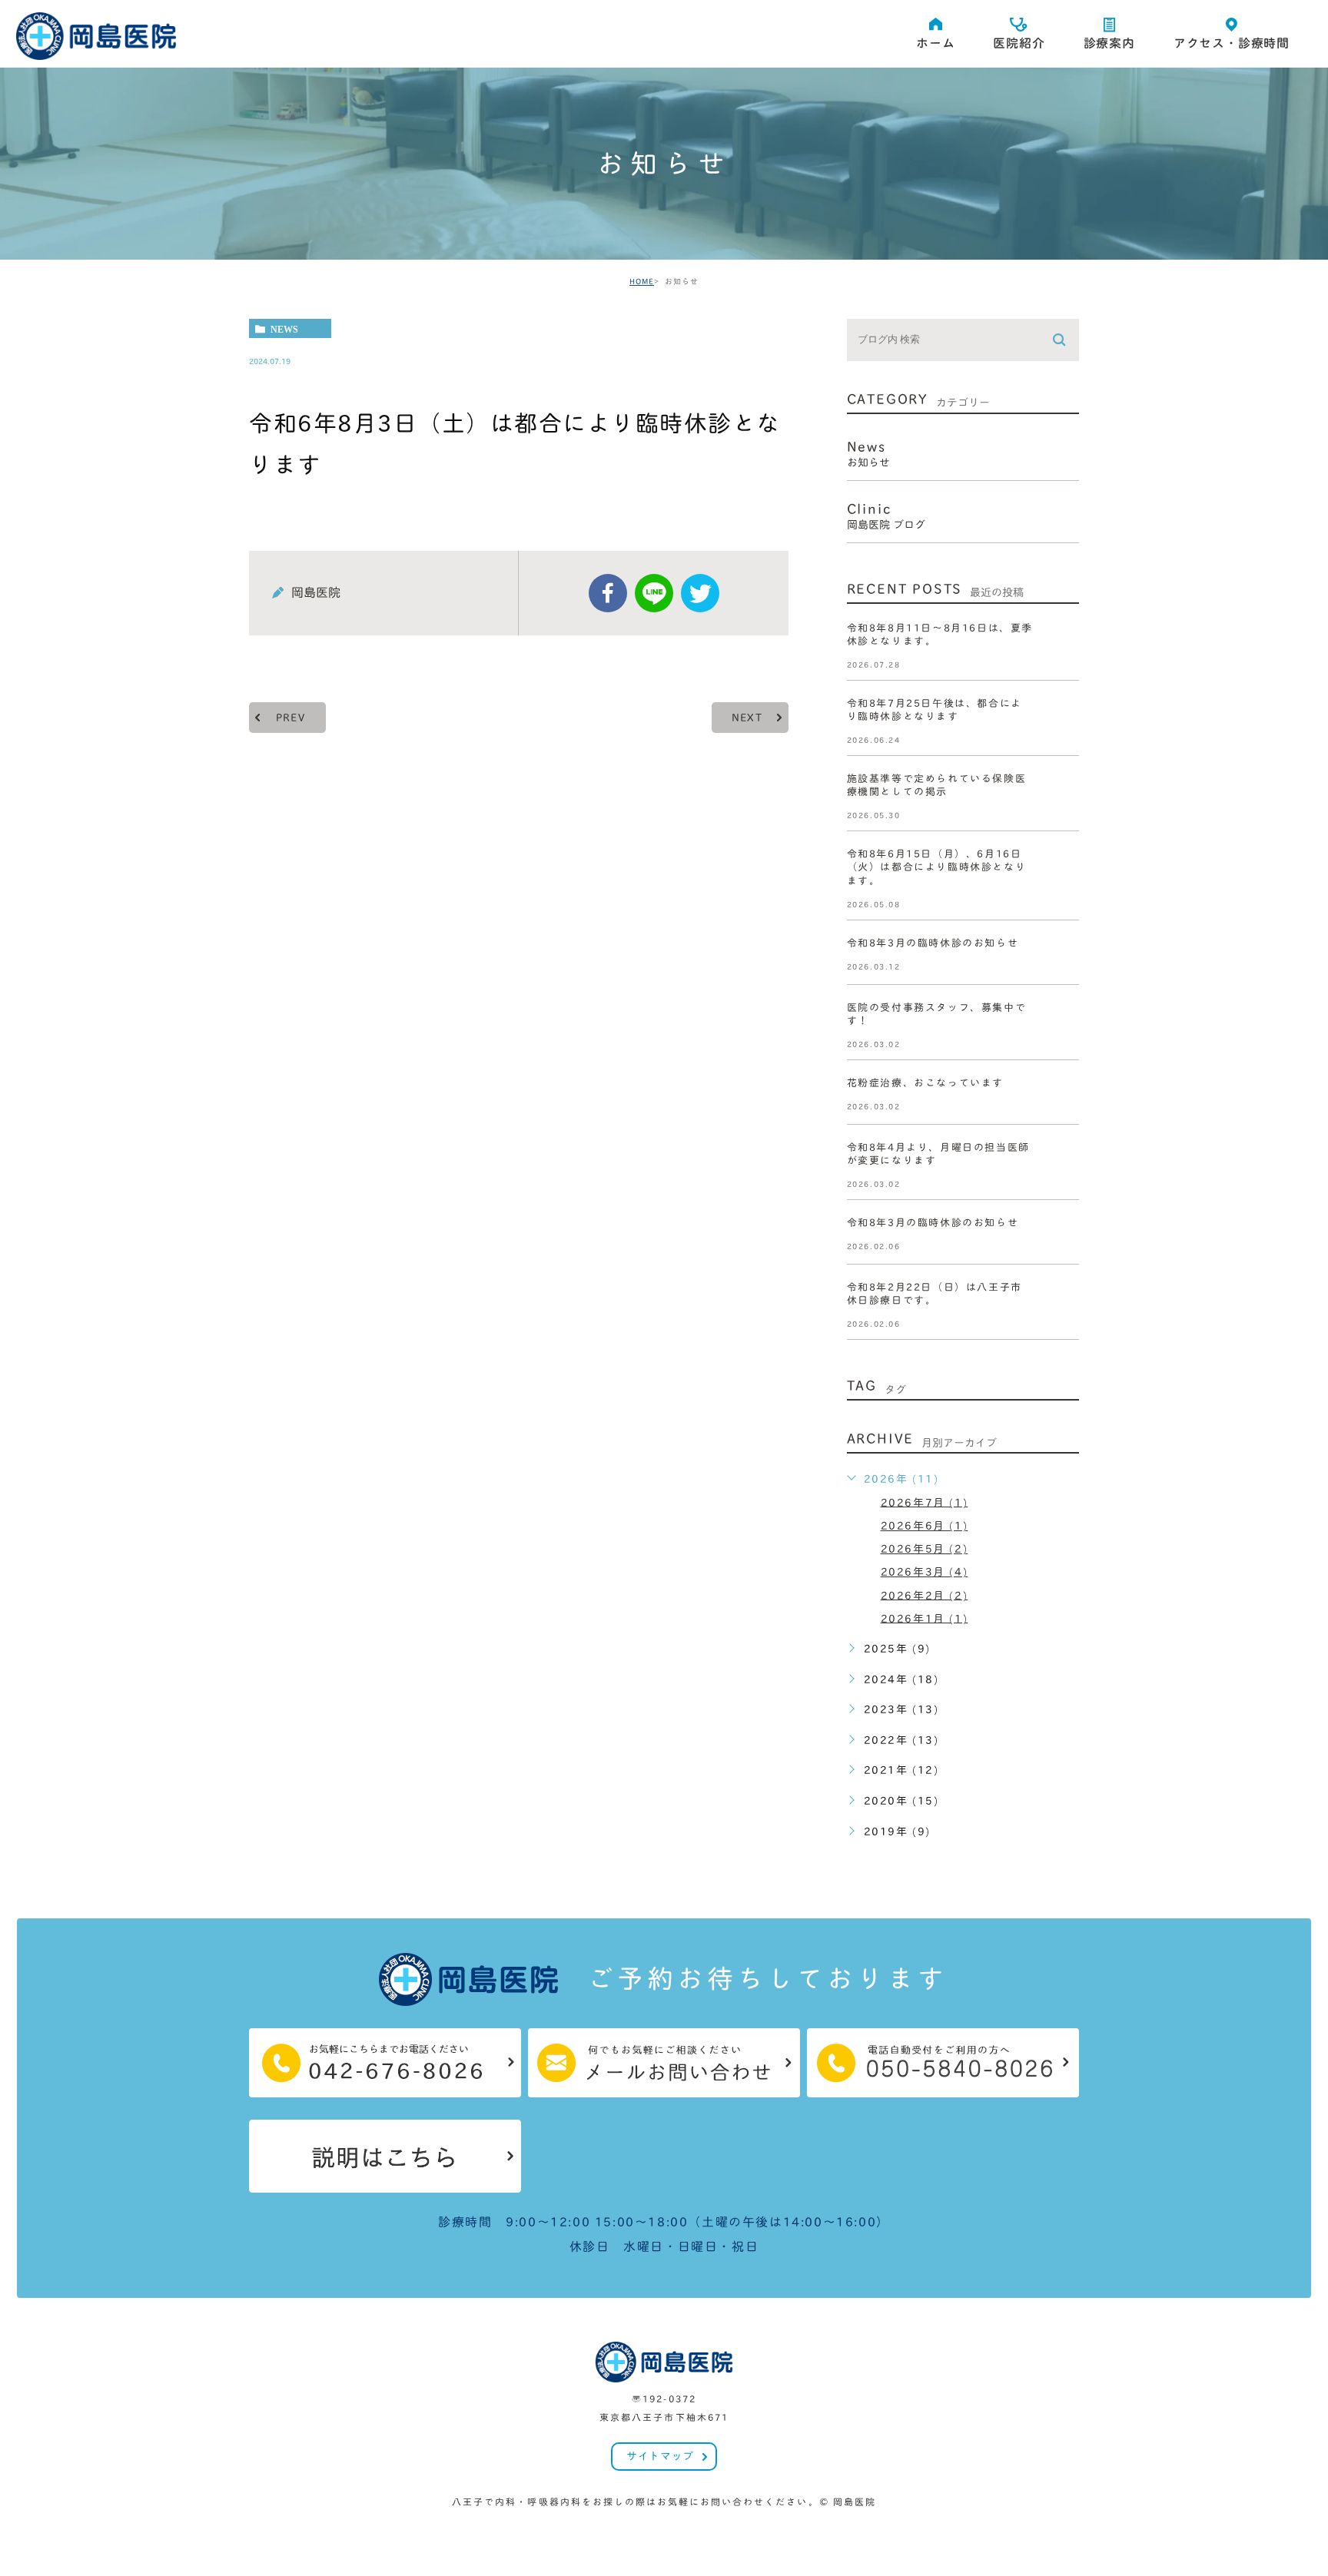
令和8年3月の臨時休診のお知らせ (933, 943)
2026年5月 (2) (925, 1549)
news (284, 329)
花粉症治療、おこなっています (925, 1083)
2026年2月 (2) (925, 1595)
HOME (642, 281)
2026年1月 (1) (925, 1618)
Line (654, 593)
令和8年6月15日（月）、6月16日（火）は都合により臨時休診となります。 (937, 868)
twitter (700, 593)
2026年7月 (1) (925, 1502)
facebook (608, 593)
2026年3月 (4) (925, 1572)
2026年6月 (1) (925, 1526)
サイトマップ (660, 2456)
